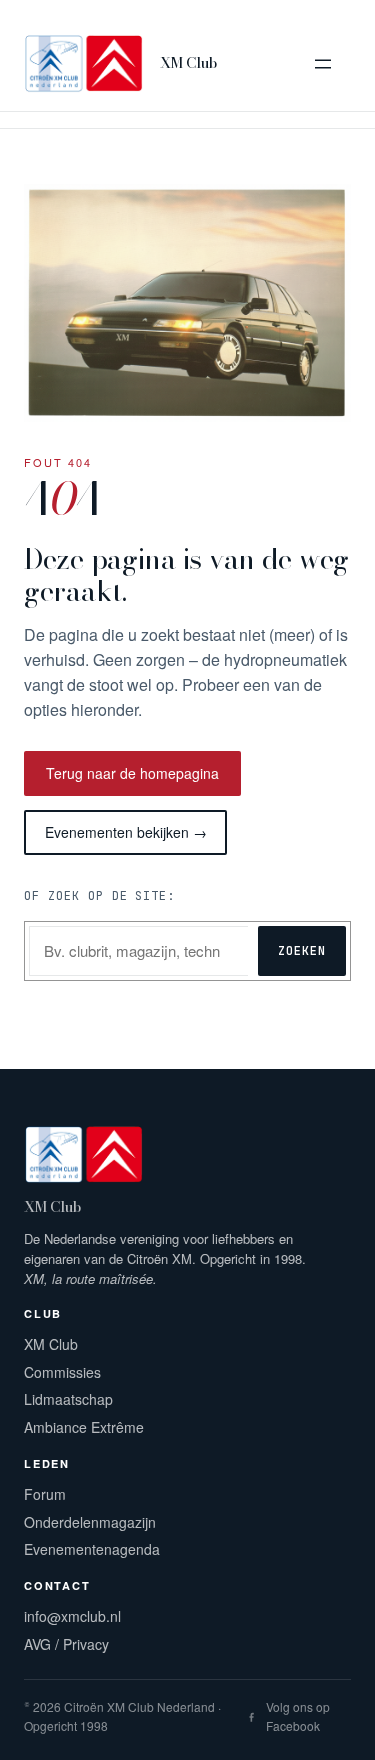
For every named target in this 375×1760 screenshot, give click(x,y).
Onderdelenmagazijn (90, 1522)
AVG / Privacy (66, 1644)
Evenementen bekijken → (126, 832)
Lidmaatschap (68, 1399)
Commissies (62, 1372)
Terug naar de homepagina (132, 773)
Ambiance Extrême (84, 1427)
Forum (45, 1494)
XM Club (188, 63)
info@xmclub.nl (72, 1616)
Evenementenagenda (92, 1549)
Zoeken (302, 951)
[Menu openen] (323, 64)
